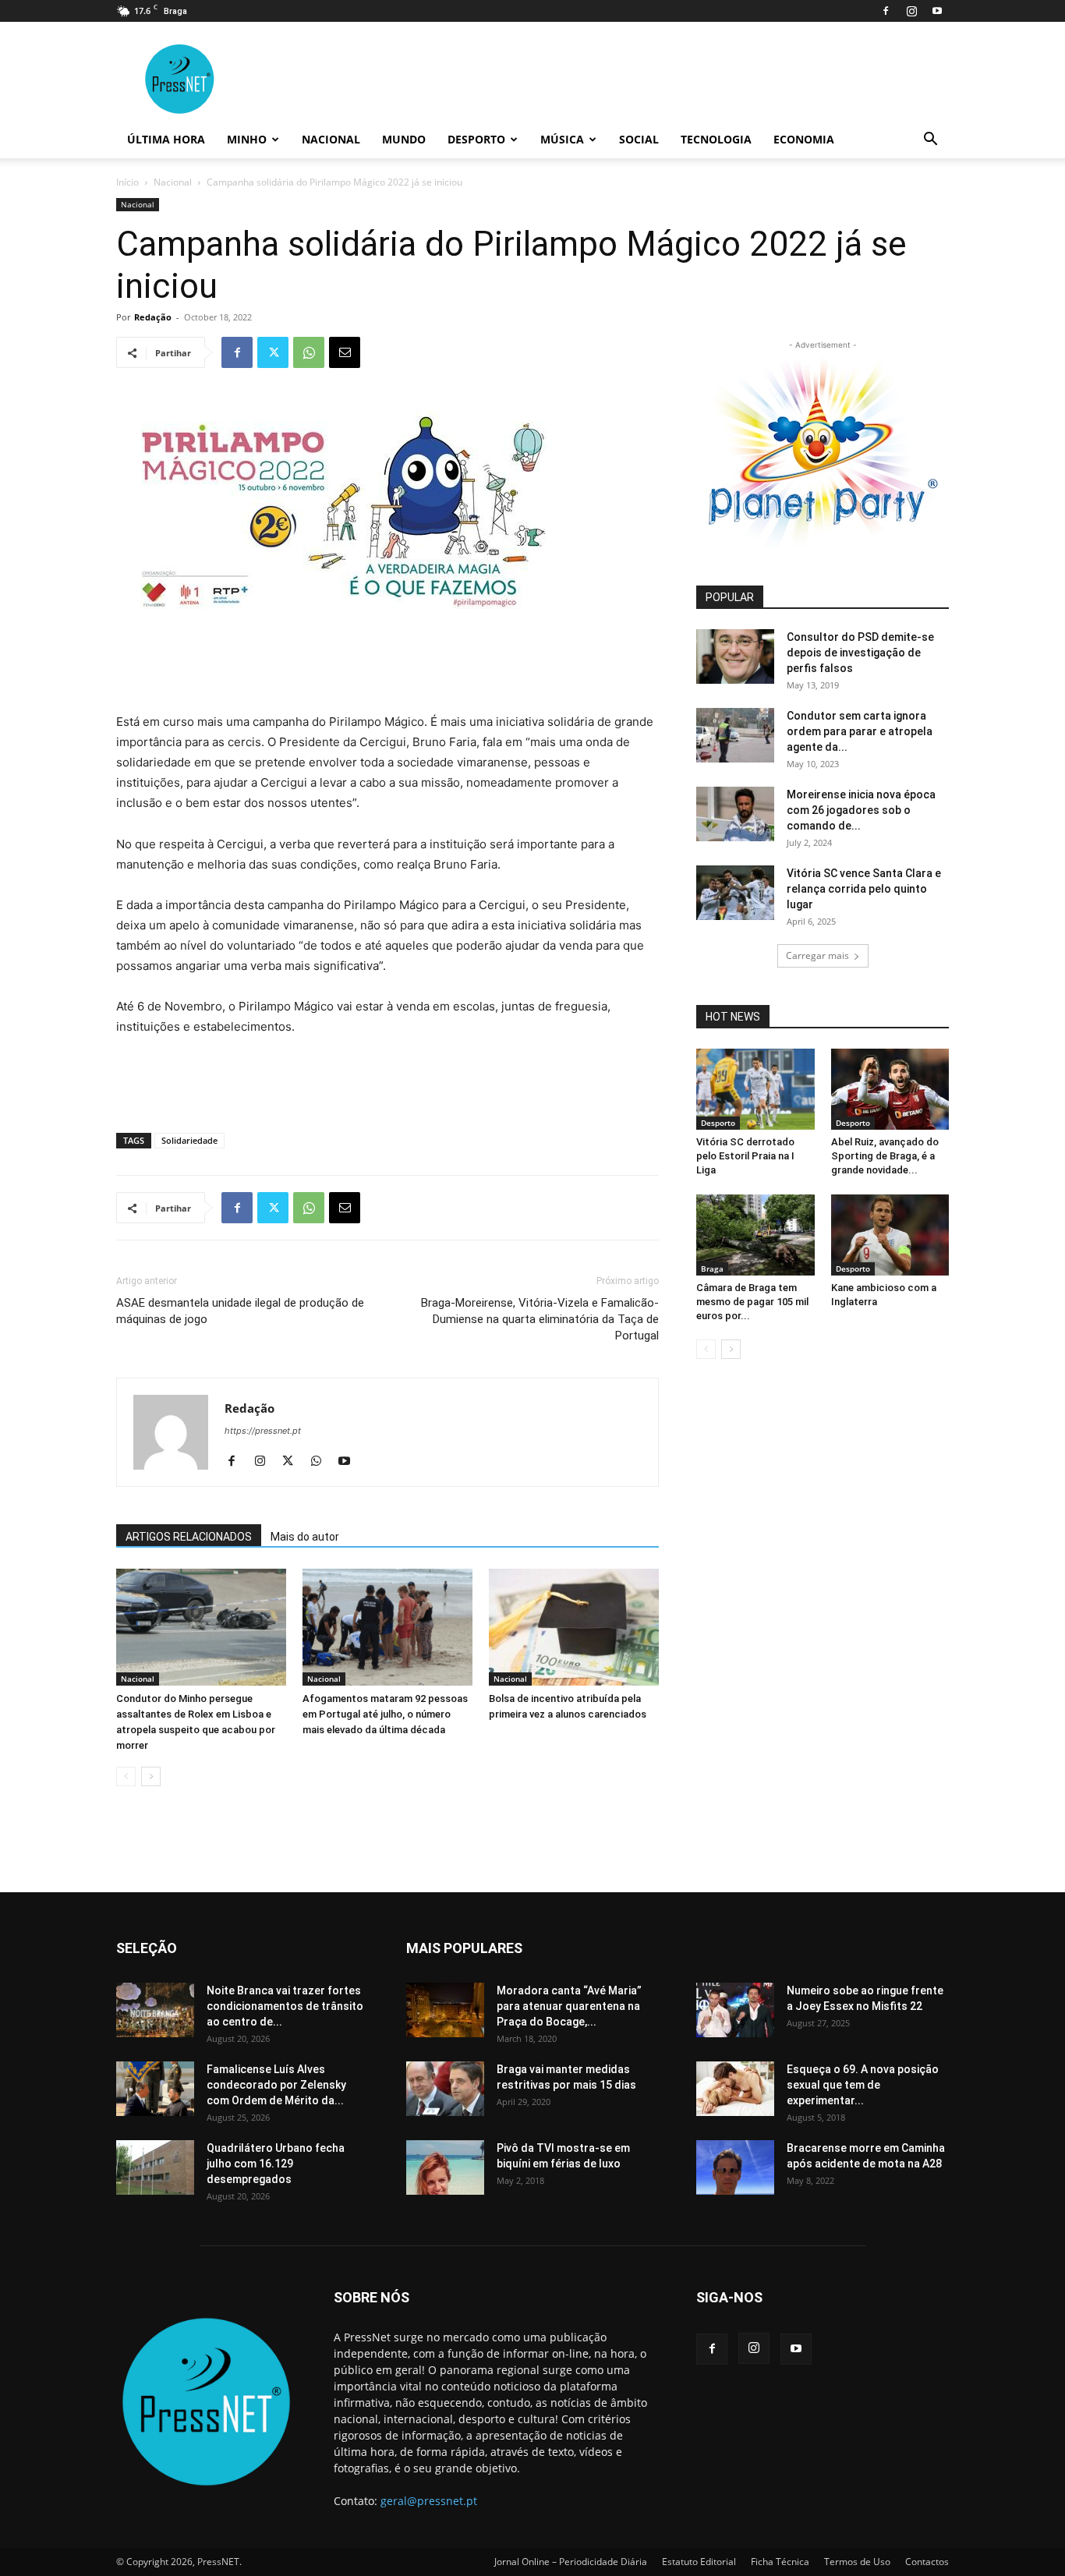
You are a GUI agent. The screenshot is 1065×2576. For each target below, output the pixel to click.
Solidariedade (189, 1140)
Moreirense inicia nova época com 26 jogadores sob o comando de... (861, 810)
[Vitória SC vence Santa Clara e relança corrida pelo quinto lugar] (735, 893)
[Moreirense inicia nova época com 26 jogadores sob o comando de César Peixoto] (735, 814)
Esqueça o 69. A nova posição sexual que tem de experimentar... (863, 2085)
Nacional (331, 139)
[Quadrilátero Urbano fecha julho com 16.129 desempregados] (155, 2167)
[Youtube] (937, 11)
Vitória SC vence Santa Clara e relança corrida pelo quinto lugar (864, 889)
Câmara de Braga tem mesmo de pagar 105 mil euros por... (752, 1302)
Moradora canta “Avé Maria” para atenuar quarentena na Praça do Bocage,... (569, 2006)
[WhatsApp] (309, 352)
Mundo (404, 139)
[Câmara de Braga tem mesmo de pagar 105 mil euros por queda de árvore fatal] (755, 1235)
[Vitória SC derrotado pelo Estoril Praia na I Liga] (755, 1089)
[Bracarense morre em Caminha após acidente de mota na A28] (735, 2167)
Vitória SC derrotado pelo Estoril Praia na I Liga (745, 1156)
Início (127, 182)
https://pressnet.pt (263, 1431)
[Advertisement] (387, 672)
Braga (712, 1269)
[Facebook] (886, 11)
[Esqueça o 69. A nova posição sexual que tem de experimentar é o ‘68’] (735, 2089)
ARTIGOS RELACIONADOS (189, 1537)
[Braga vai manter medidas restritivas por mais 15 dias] (445, 2089)
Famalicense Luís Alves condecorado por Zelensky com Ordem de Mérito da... (276, 2085)
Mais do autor (305, 1537)
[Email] (345, 352)
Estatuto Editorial (699, 2562)
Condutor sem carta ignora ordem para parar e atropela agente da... (860, 731)
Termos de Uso (857, 2562)
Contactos (927, 2562)
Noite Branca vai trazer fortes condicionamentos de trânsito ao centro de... (285, 2006)
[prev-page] (126, 1776)
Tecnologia (716, 139)
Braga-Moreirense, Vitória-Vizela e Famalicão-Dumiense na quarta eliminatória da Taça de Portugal (540, 1319)
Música (562, 139)
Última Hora (166, 139)
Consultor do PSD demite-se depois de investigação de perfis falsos (860, 653)
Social (639, 139)
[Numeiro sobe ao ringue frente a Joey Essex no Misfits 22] (735, 2010)
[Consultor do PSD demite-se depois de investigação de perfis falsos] (735, 656)
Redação (153, 317)
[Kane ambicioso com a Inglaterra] (890, 1235)
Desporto (476, 139)
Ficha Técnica (780, 2562)
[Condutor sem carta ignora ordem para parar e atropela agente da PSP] (735, 735)
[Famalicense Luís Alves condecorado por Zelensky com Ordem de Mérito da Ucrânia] (155, 2089)
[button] (930, 141)
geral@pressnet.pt (429, 2501)
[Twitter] (273, 352)
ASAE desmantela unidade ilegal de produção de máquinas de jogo (240, 1311)
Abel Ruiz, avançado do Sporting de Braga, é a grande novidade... (885, 1156)
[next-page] (151, 1776)
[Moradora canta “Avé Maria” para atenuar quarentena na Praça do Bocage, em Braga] (445, 2010)
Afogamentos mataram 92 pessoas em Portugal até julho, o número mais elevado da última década (385, 1714)
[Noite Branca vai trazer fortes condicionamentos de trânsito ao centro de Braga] (155, 2010)
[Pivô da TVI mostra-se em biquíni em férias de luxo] (445, 2167)
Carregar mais (817, 955)
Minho (247, 139)
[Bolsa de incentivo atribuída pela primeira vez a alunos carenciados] (574, 1627)
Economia (804, 139)
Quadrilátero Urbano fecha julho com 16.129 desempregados (276, 2164)
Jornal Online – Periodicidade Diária (571, 2562)
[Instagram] (911, 11)
